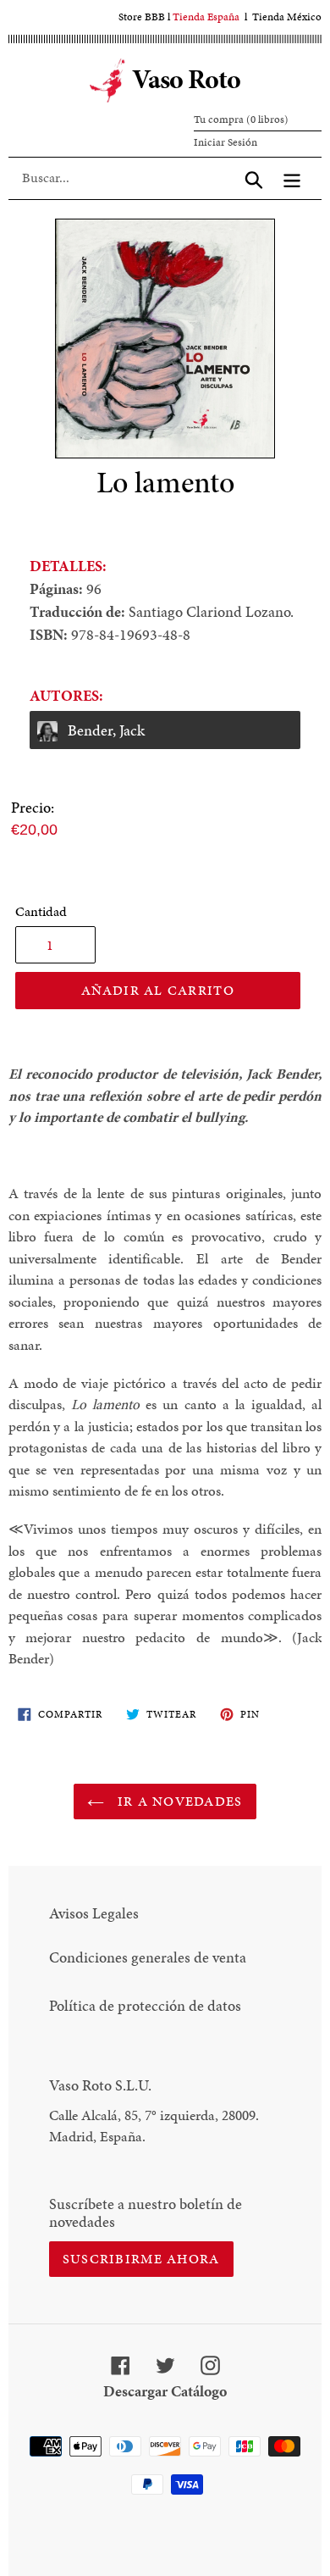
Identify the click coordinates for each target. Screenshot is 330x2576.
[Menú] (292, 178)
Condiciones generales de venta (148, 1957)
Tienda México (287, 17)
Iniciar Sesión (225, 142)
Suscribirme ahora (141, 2259)
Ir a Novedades (177, 1801)
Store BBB (142, 17)
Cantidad (41, 911)
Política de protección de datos (145, 2005)
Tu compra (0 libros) (241, 119)
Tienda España (206, 17)
